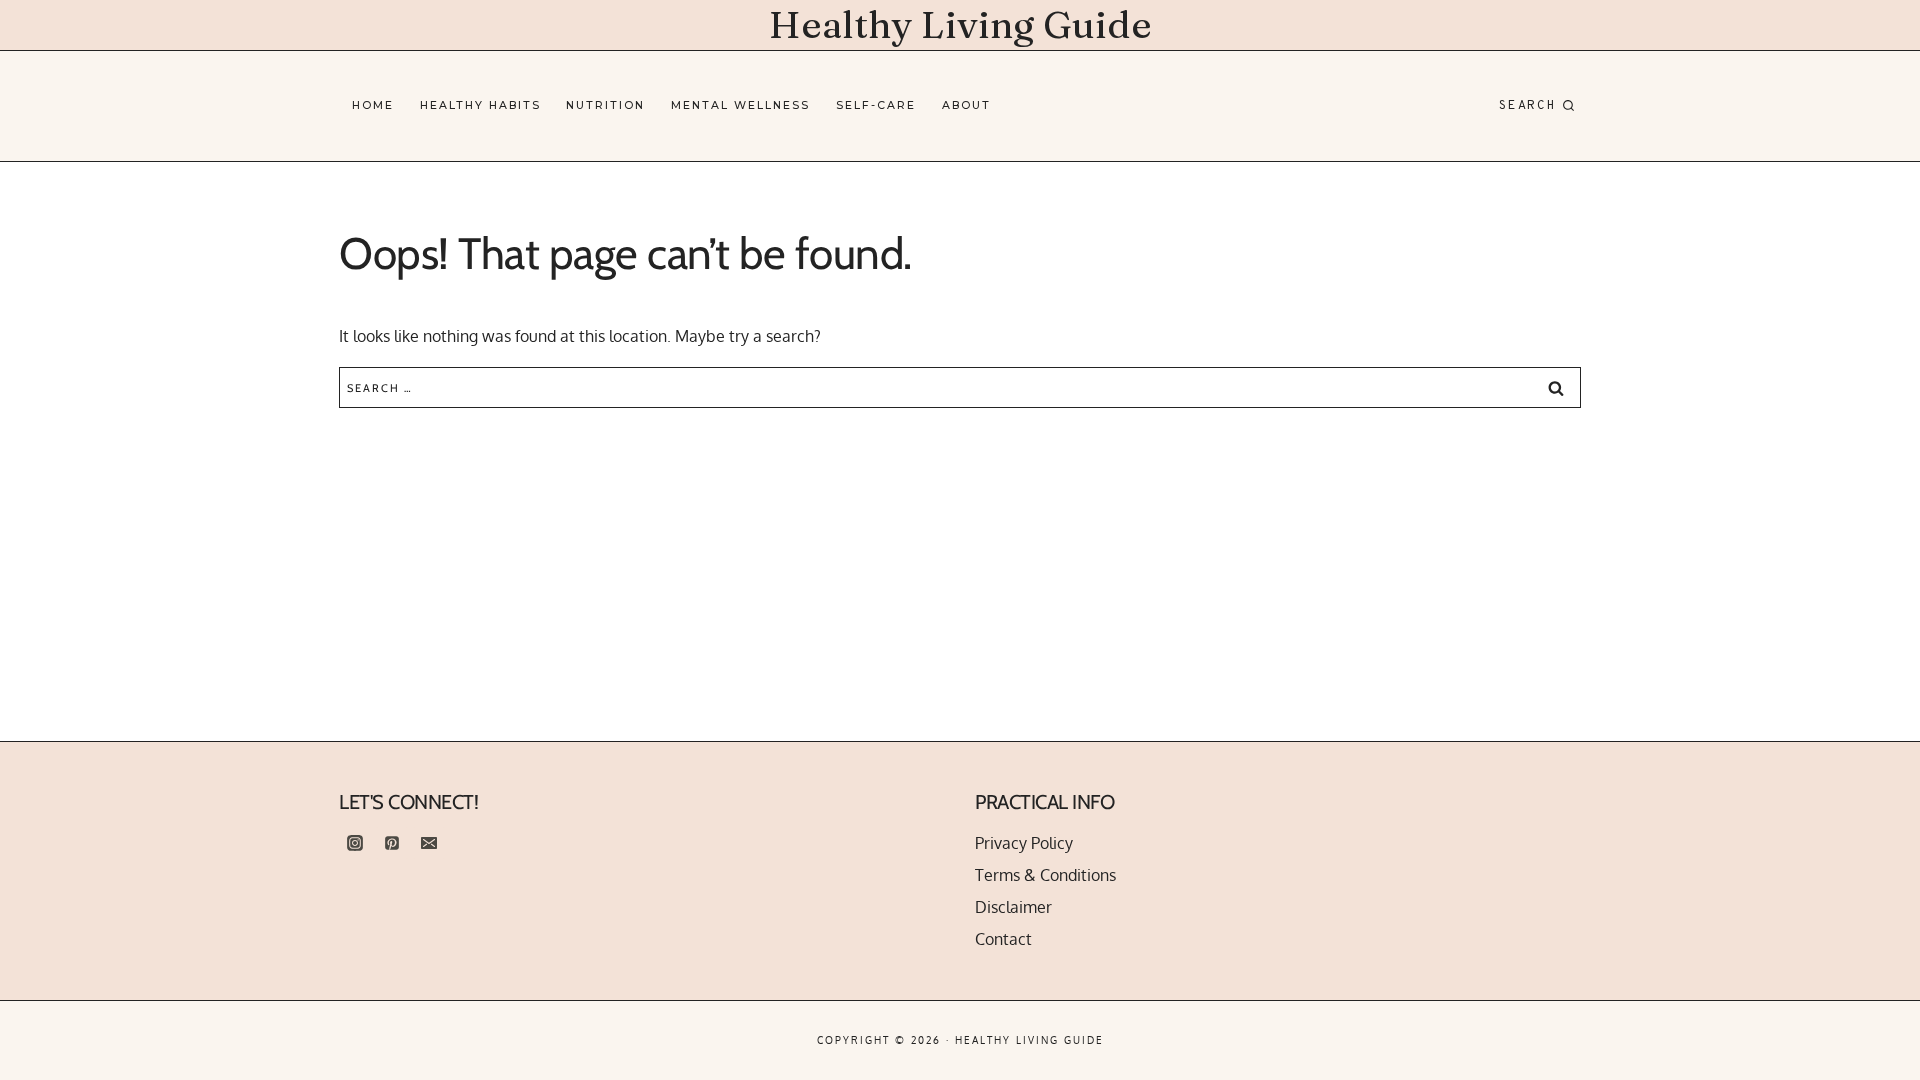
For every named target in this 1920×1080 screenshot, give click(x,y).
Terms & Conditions (1045, 875)
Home (373, 105)
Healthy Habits (480, 105)
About (966, 105)
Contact (1003, 939)
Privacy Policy (1024, 843)
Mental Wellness (740, 105)
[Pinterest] (392, 843)
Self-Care (876, 105)
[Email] (429, 843)
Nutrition (605, 105)
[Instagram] (355, 843)
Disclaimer (1013, 907)
